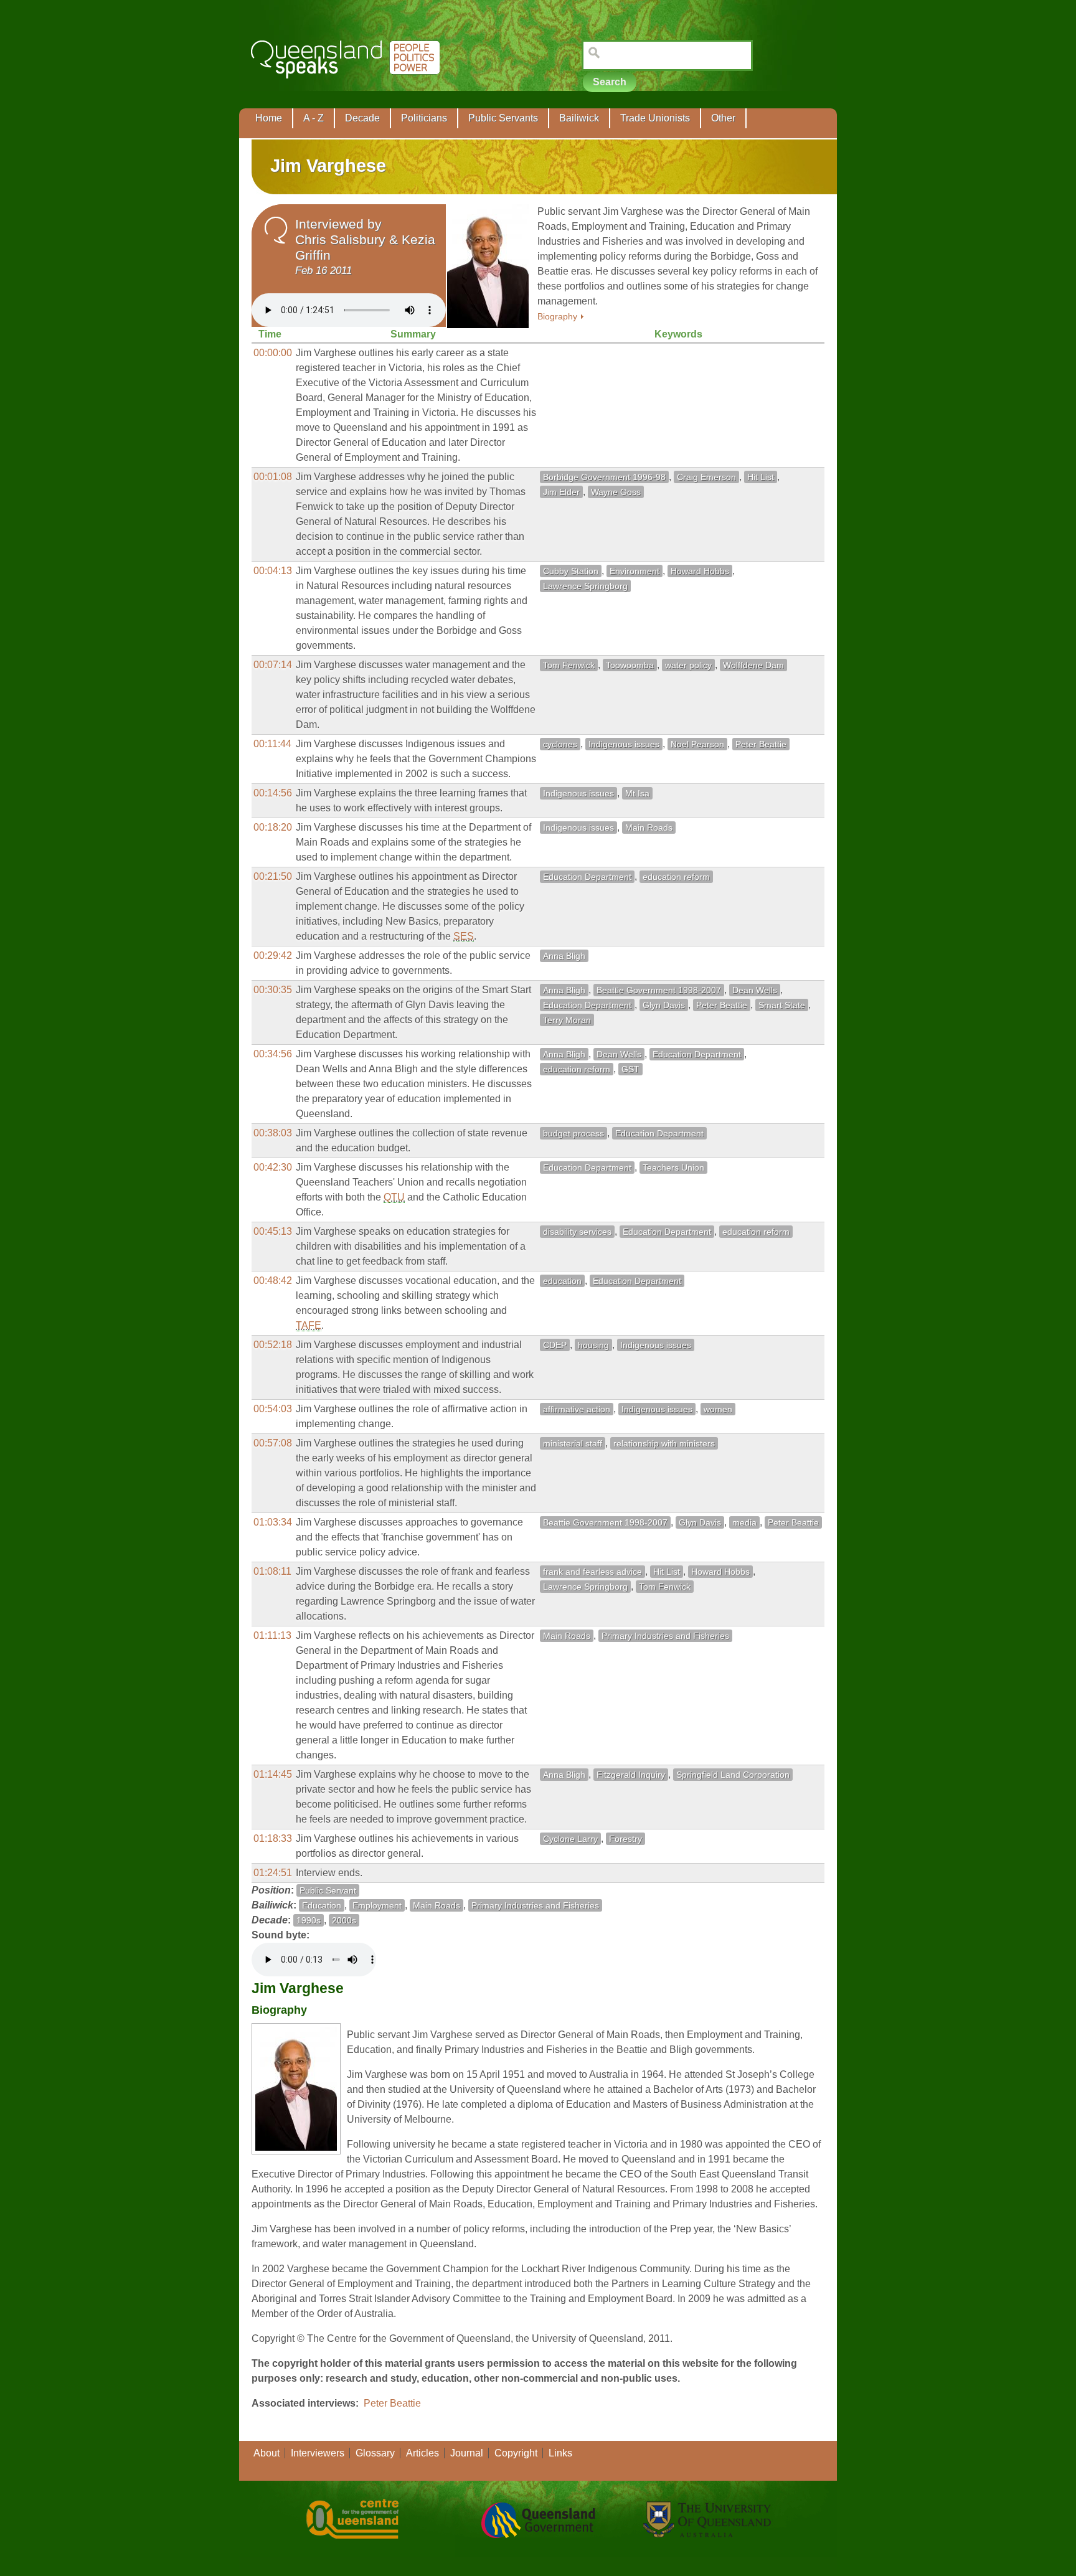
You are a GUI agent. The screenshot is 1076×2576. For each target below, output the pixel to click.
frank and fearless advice (592, 1572)
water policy (688, 665)
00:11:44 (272, 744)
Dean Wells (755, 990)
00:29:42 (273, 955)
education (562, 1281)
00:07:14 (273, 665)
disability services (577, 1232)
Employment (377, 1905)
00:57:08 (273, 1443)
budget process (573, 1133)
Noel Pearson (697, 744)
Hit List (761, 477)
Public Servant (328, 1890)
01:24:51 (273, 1873)
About (267, 2453)
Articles (422, 2453)
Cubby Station (571, 571)
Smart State (782, 1005)
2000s (344, 1920)
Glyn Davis (664, 1005)
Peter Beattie (761, 744)
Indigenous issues (624, 744)
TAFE (309, 1325)
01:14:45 (273, 1774)
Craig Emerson (706, 477)
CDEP (555, 1345)
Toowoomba (630, 665)
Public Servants (503, 118)
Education (322, 1905)
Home (269, 118)
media (744, 1522)
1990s (309, 1920)
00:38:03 (273, 1133)
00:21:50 (273, 876)
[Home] (348, 87)
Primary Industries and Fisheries (665, 1636)
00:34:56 (273, 1054)
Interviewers (318, 2453)
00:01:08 (273, 477)
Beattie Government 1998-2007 (659, 990)
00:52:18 (273, 1345)
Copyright (516, 2453)
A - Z (314, 118)
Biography (557, 317)
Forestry (625, 1839)
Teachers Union (673, 1168)
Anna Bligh (564, 956)
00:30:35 (273, 990)
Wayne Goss (616, 492)
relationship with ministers (664, 1443)
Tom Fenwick (569, 665)
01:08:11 (272, 1571)
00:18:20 (273, 827)
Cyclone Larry (570, 1839)
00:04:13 (273, 571)
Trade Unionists (655, 118)
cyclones (560, 744)
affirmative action (577, 1409)
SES (464, 936)
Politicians (424, 118)
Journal (467, 2453)
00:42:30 (273, 1167)
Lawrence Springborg (585, 586)
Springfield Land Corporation (733, 1775)
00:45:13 (273, 1231)
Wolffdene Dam (753, 665)
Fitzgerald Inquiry (631, 1775)
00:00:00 (273, 353)
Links (560, 2453)
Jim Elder (561, 492)
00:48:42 (273, 1281)
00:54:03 (273, 1409)
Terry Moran (567, 1020)
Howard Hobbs (700, 571)
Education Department (587, 877)
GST (630, 1069)
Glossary (375, 2453)
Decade (362, 118)
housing (593, 1345)
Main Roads (649, 828)
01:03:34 (273, 1522)
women (718, 1409)
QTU (394, 1197)
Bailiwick (579, 118)
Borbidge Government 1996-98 (604, 477)
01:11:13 (272, 1635)
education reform (676, 877)
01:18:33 (273, 1838)
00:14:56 (273, 793)
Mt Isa (637, 793)
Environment (635, 571)
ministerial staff (573, 1443)
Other (723, 118)
